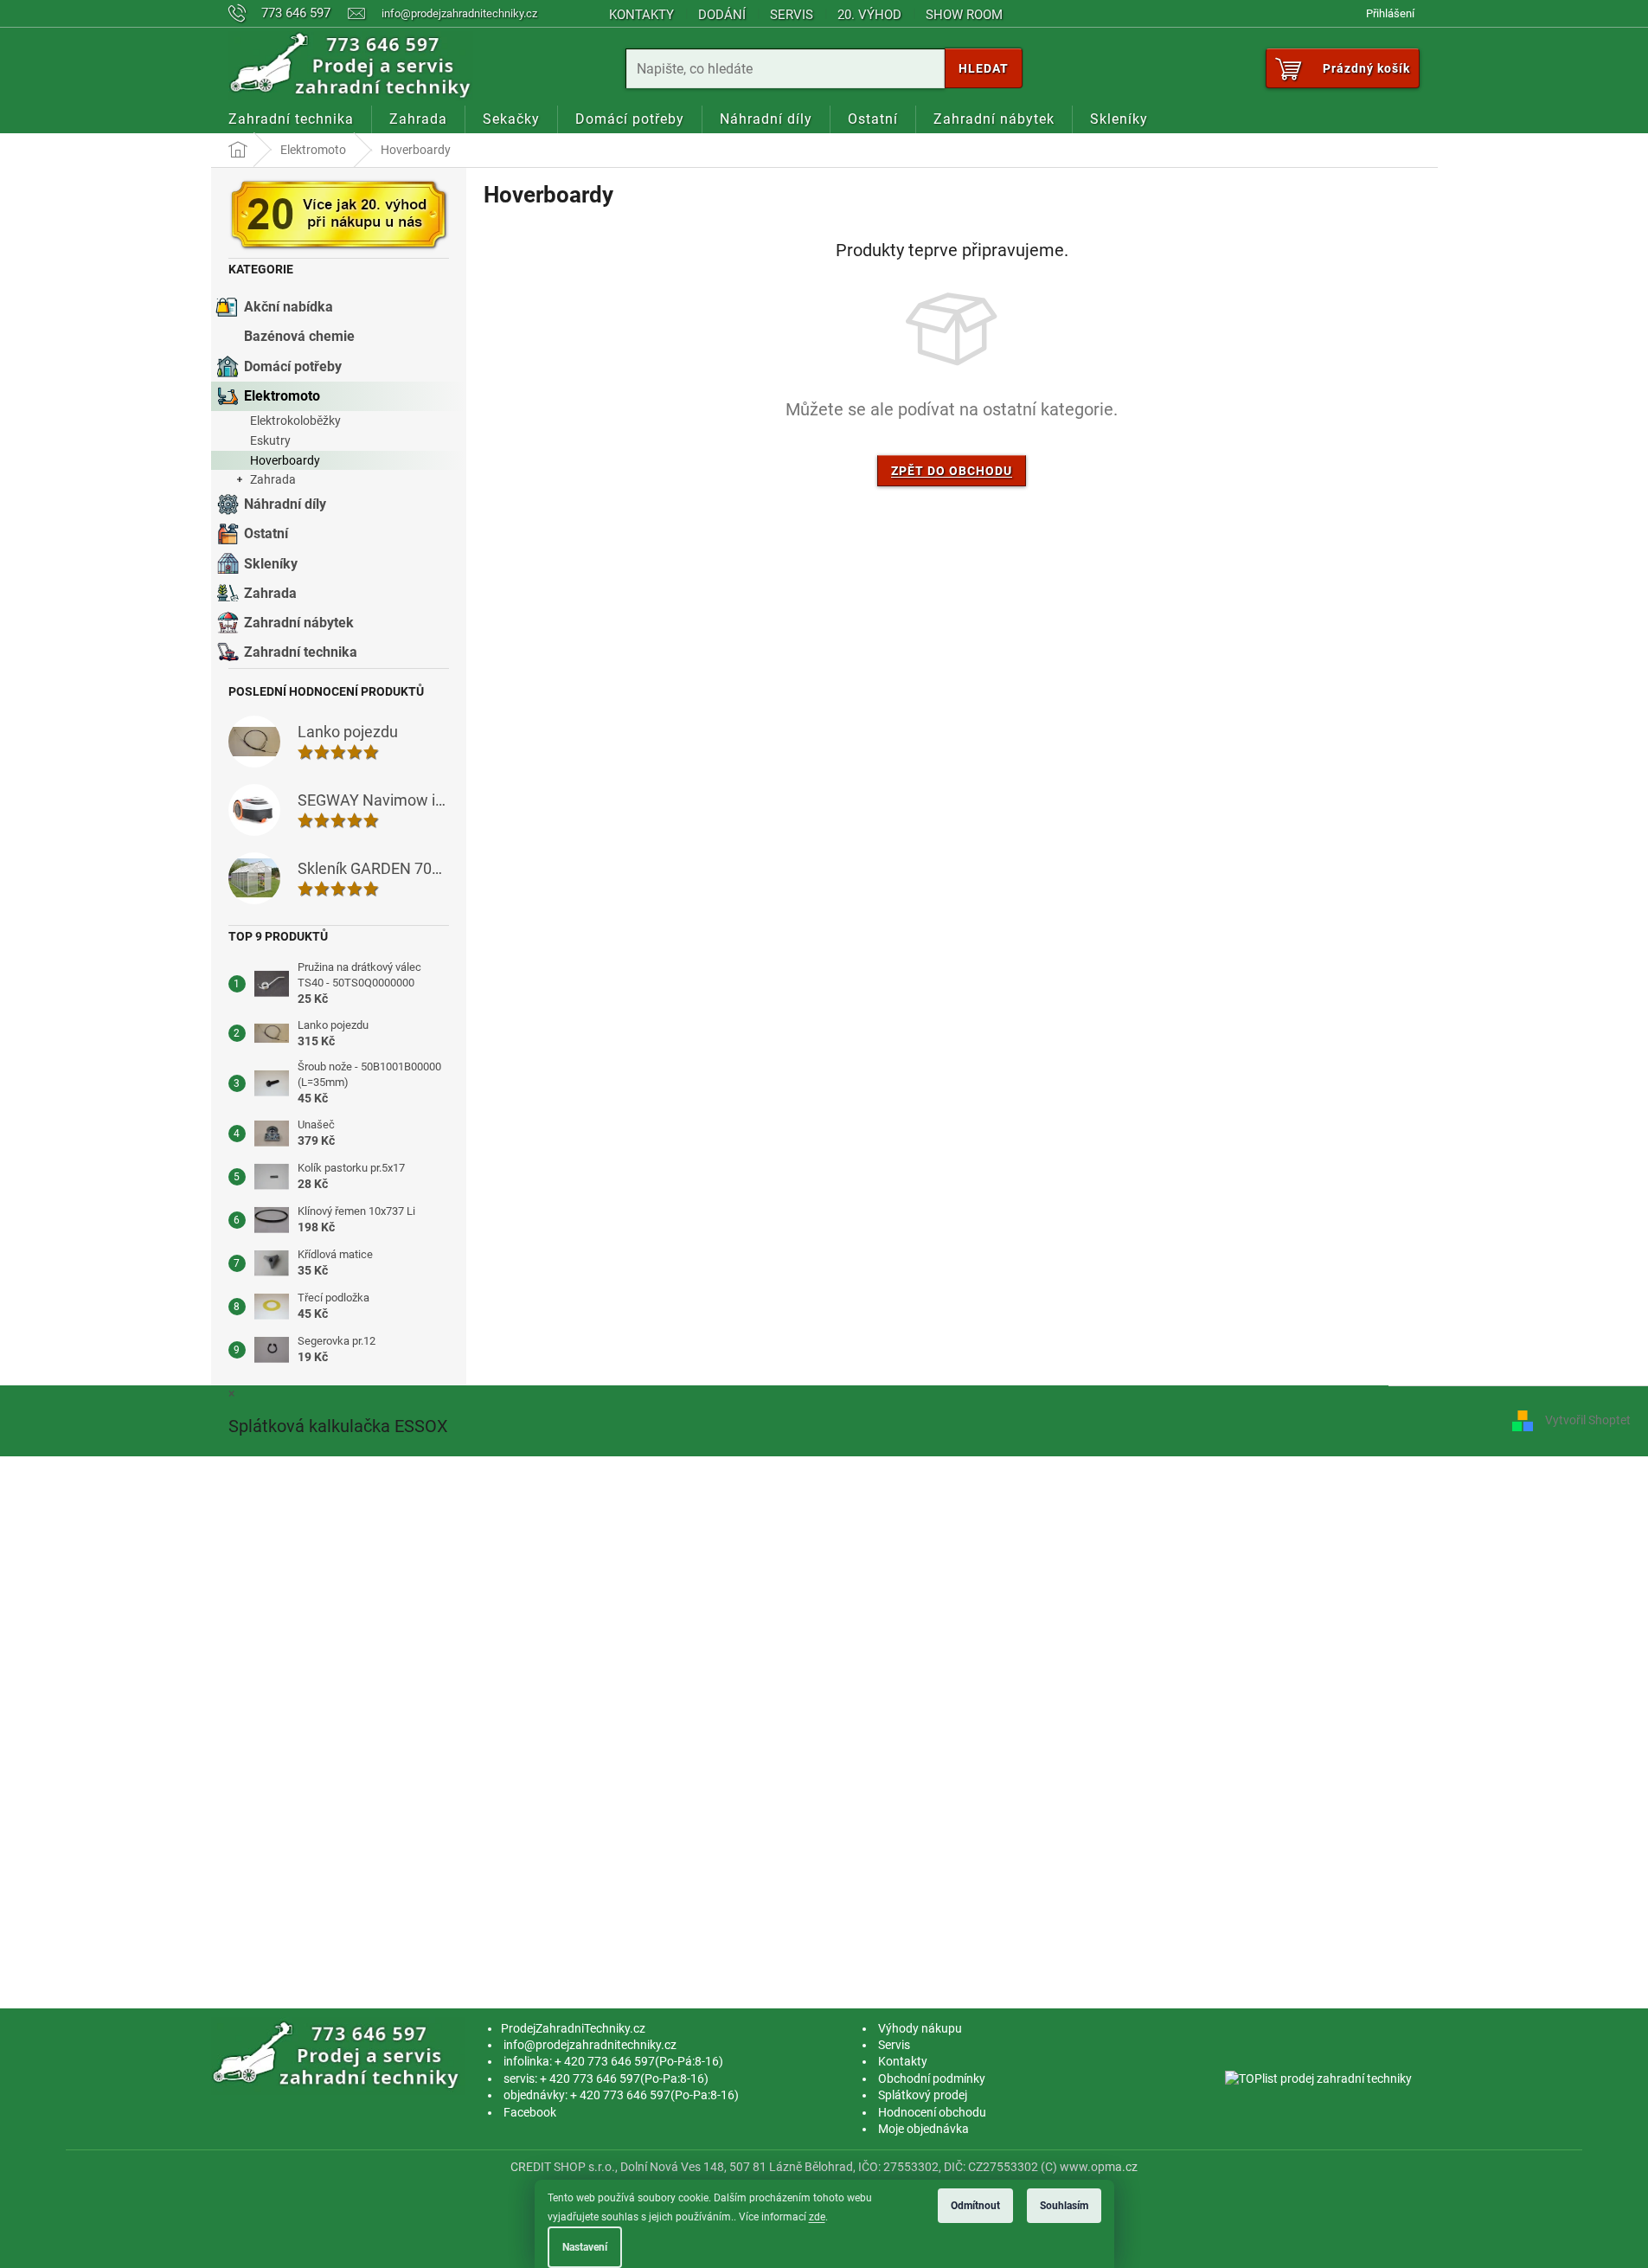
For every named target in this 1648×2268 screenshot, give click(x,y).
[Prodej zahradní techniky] (339, 2055)
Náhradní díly (285, 504)
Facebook (530, 2112)
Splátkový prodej (923, 2095)
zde (817, 2217)
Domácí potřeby (293, 366)
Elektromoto (282, 396)
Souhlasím (1064, 2206)
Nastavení (585, 2247)
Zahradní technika (301, 652)
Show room (964, 15)
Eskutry (270, 440)
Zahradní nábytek (299, 623)
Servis (792, 15)
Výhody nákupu (920, 2028)
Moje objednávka (923, 2129)
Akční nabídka (289, 307)
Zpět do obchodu (952, 471)
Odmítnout (975, 2206)
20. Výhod (869, 15)
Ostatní (266, 533)
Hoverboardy (285, 460)
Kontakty (641, 15)
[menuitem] (291, 119)
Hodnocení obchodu (932, 2112)
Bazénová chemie (299, 336)
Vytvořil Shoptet (1588, 1420)
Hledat (984, 68)
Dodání (722, 15)
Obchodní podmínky (932, 2078)
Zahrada (273, 479)
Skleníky (271, 564)
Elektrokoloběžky (295, 421)
